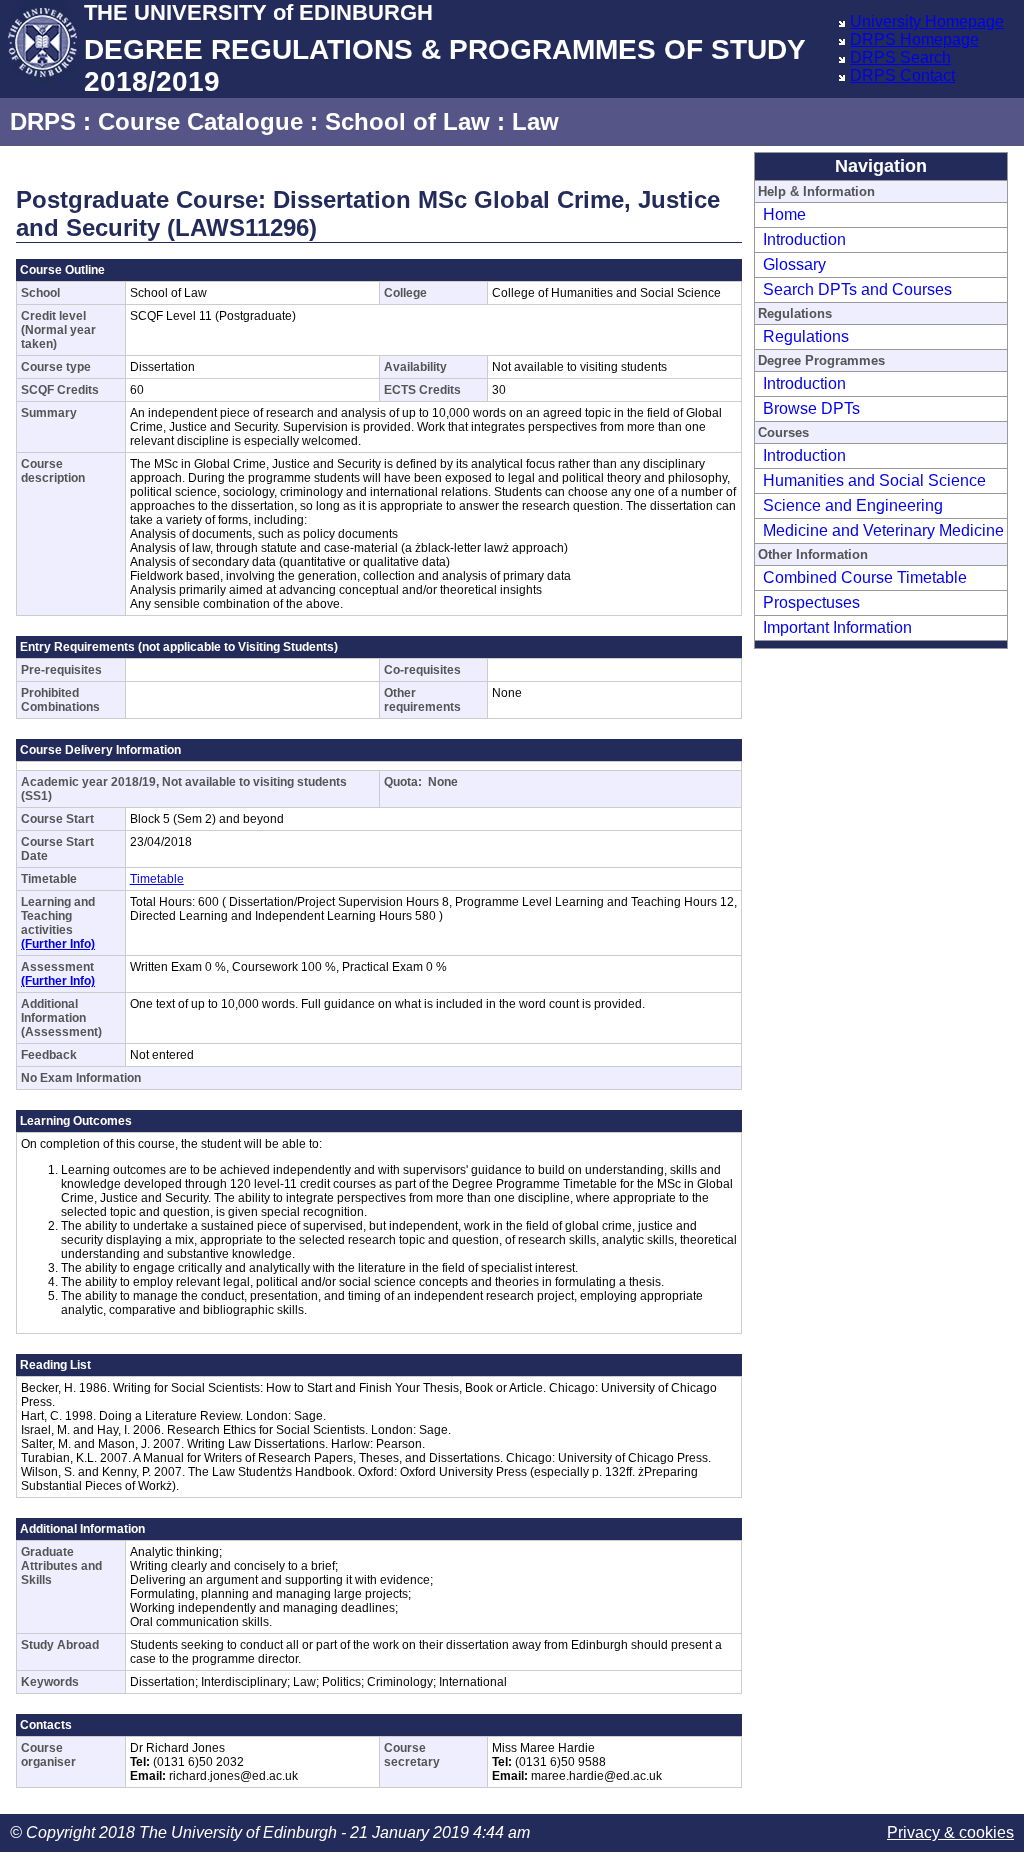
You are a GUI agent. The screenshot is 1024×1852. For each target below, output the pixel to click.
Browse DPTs (811, 408)
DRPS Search (900, 57)
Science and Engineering (853, 505)
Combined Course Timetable (865, 577)
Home (784, 214)
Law (535, 121)
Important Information (837, 627)
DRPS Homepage (914, 39)
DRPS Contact (902, 75)
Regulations (806, 336)
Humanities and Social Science (874, 480)
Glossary (794, 264)
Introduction (804, 239)
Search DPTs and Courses (857, 289)
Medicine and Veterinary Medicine (883, 530)
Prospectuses (811, 602)
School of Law (407, 121)
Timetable (157, 879)
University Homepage (927, 21)
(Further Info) (58, 944)
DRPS (43, 121)
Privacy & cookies (950, 1832)
